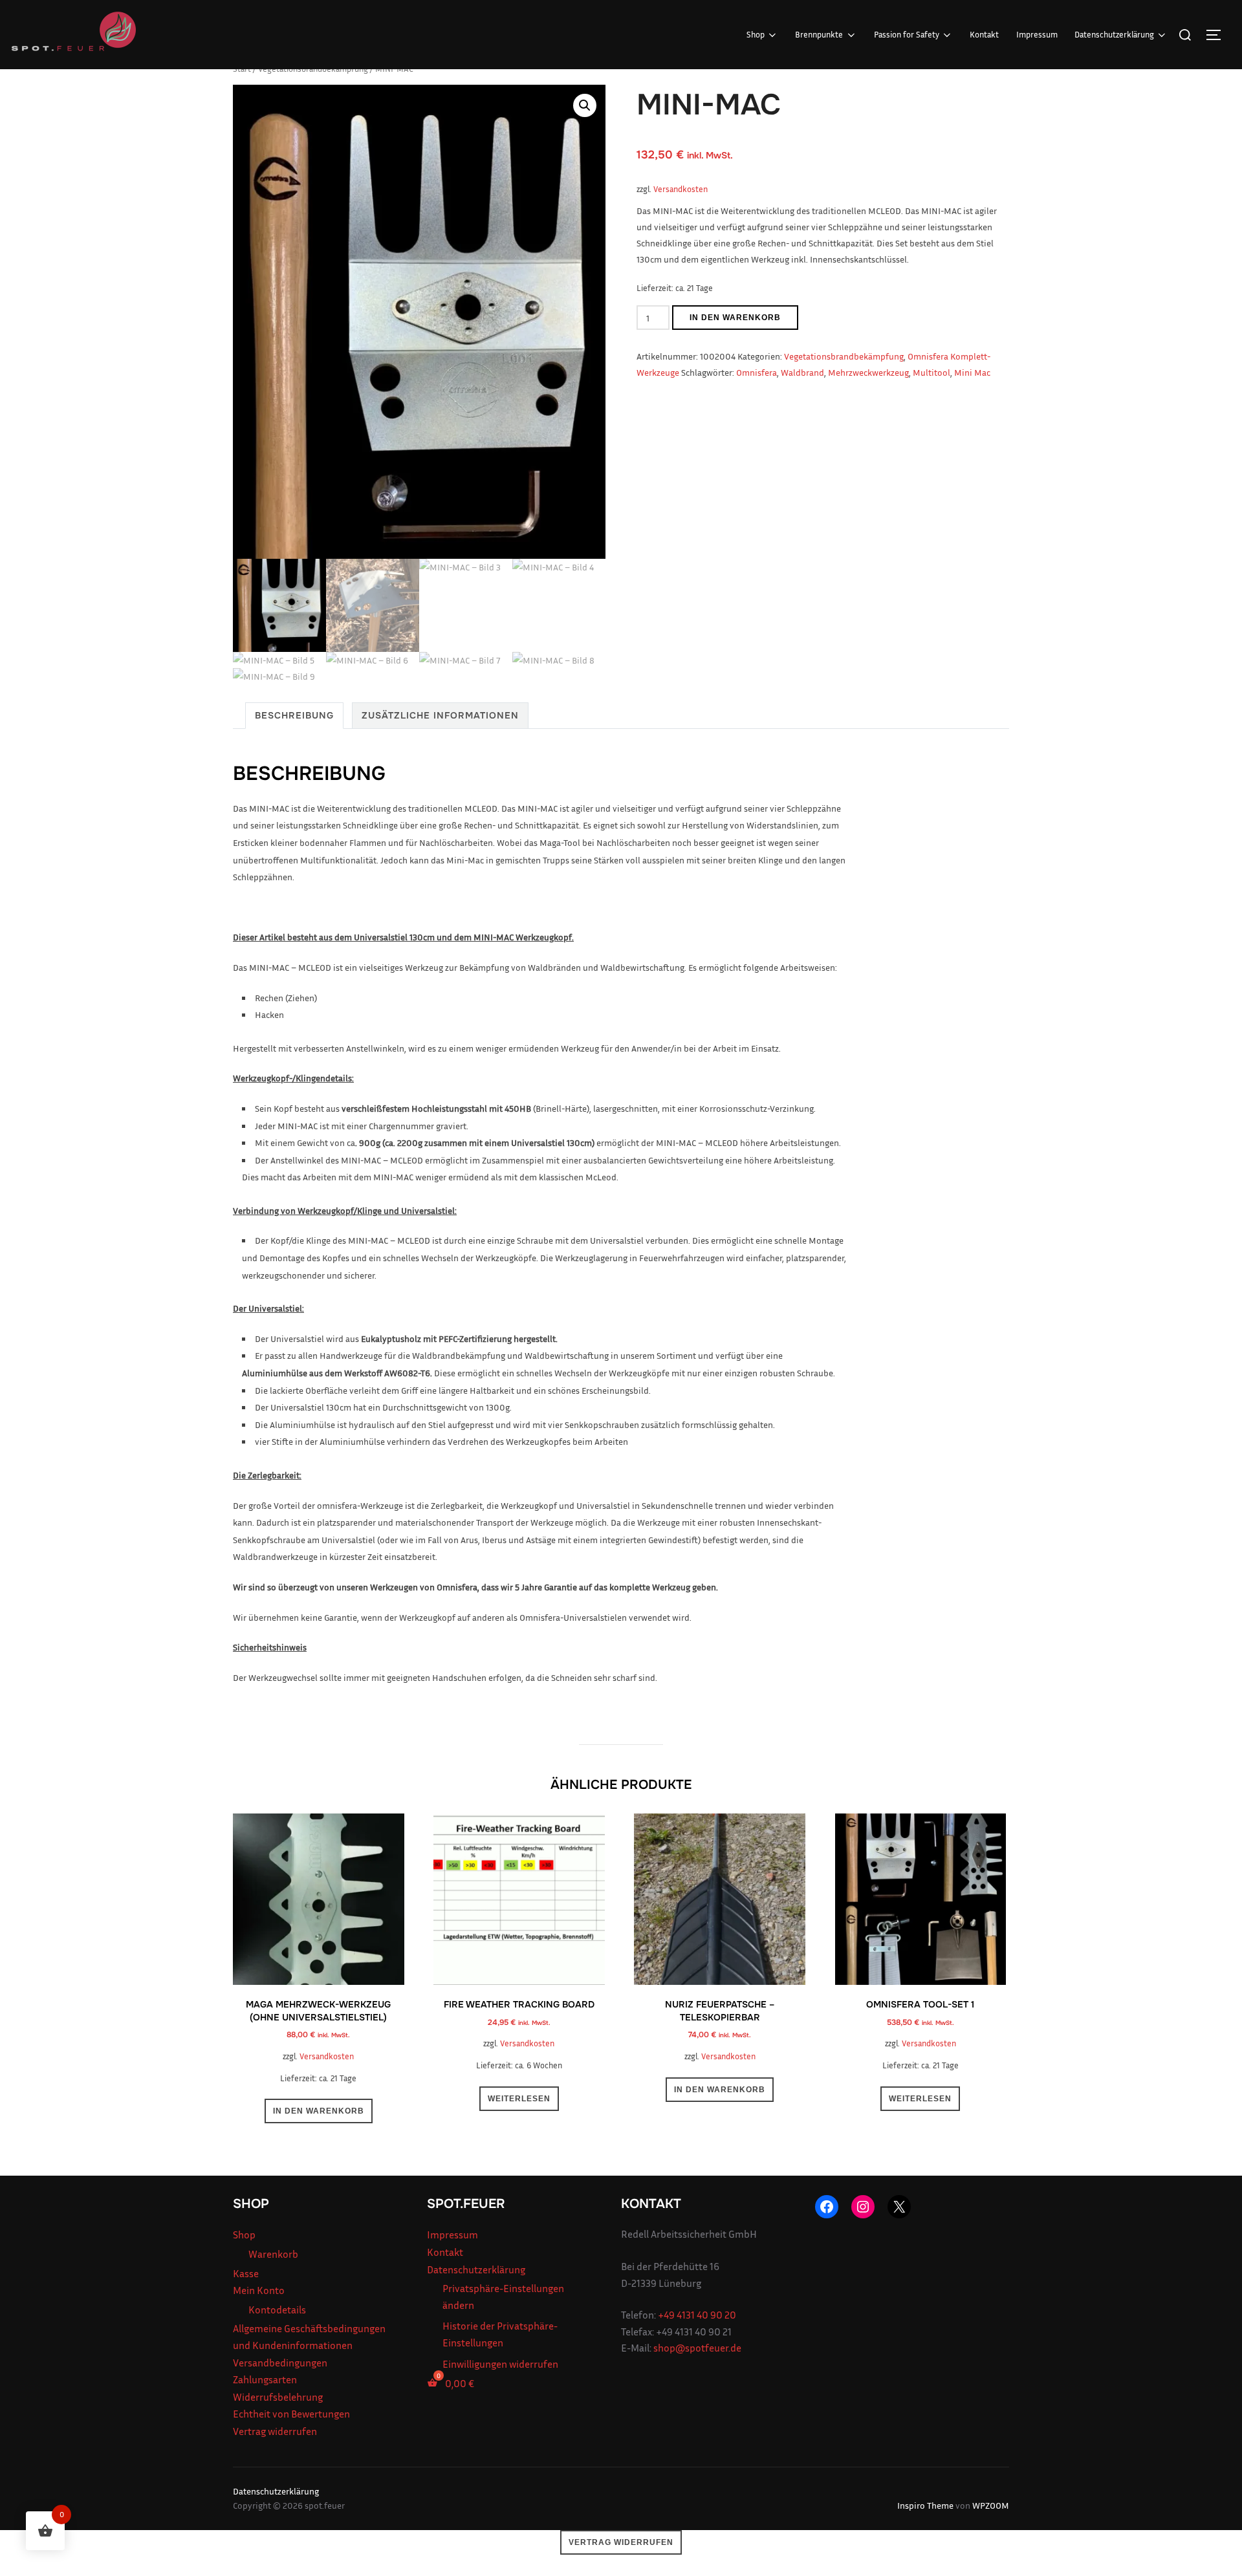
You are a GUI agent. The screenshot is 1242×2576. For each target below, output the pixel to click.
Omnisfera (757, 372)
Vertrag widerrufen (275, 2431)
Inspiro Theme (925, 2505)
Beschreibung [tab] (294, 715)
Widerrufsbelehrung (278, 2397)
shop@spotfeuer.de (697, 2348)
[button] (585, 105)
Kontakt (984, 34)
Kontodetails (277, 2310)
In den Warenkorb (735, 318)
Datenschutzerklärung (1114, 34)
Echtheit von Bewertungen (291, 2414)
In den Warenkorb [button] (319, 2111)
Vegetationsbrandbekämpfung (844, 356)
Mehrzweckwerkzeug (868, 372)
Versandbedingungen (280, 2363)
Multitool (931, 372)
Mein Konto (259, 2290)
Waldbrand (802, 372)
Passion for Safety (907, 34)
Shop (756, 34)
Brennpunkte (819, 34)
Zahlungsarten (265, 2379)
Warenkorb (273, 2254)
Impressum (1037, 34)
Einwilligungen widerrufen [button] (500, 2364)
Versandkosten (681, 189)
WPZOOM (991, 2505)
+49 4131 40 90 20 (697, 2315)
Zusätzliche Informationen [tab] (440, 715)
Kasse (246, 2273)
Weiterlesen (519, 2099)
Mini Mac (972, 372)
